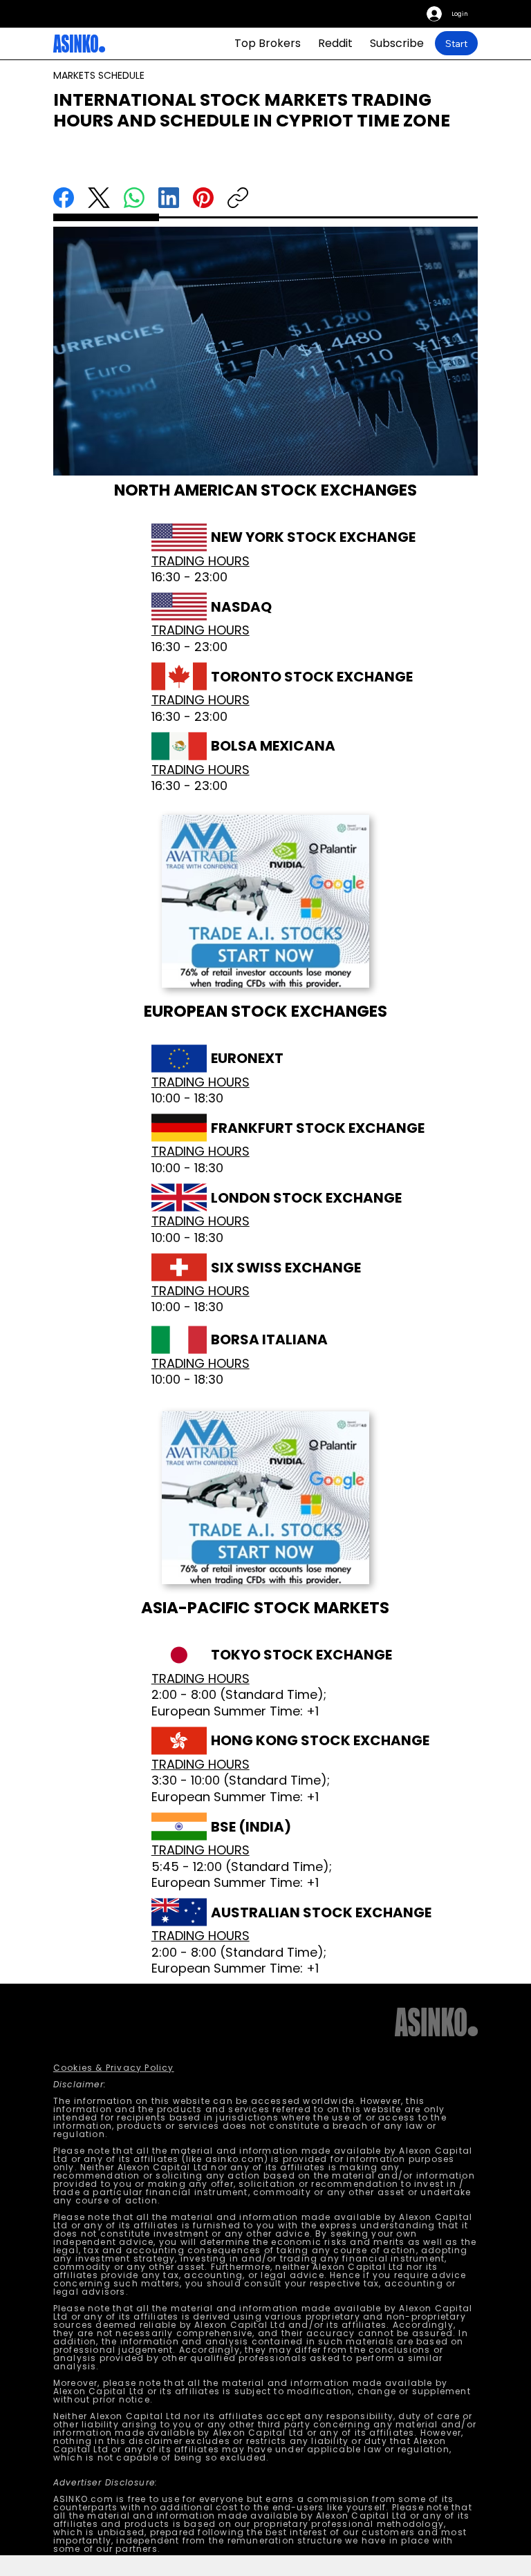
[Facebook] (64, 198)
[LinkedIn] (169, 198)
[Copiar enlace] (238, 198)
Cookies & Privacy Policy (114, 2068)
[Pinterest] (203, 198)
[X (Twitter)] (99, 198)
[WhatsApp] (134, 198)
